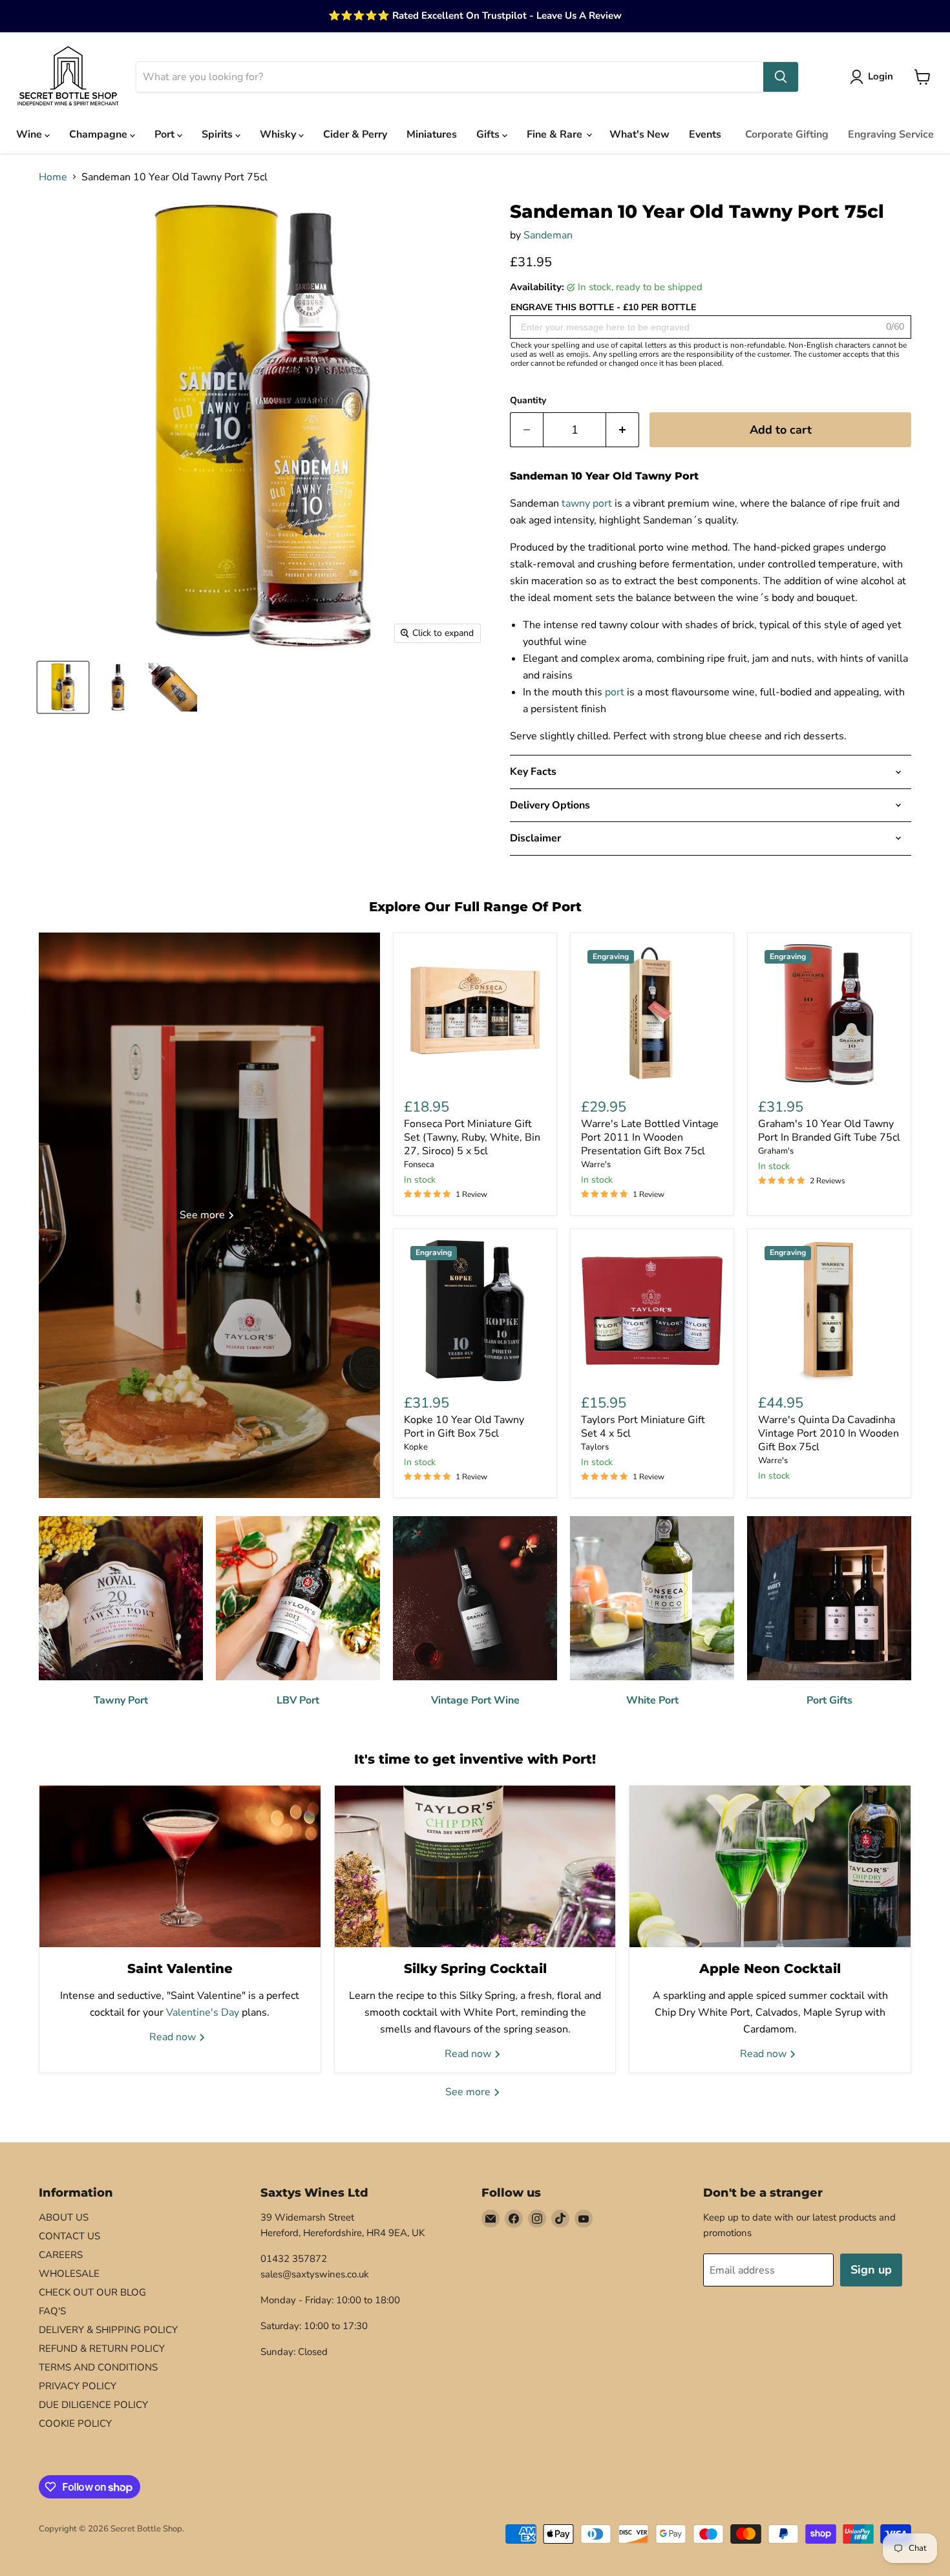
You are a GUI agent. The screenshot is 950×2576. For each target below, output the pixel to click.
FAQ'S (52, 2311)
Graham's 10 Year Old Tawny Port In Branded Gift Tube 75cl (829, 1131)
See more (469, 2092)
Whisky (279, 134)
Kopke (416, 1447)
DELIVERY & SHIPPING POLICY (108, 2330)
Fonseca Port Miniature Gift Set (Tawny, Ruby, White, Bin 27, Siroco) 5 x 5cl (472, 1137)
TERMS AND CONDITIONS (98, 2367)
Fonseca (419, 1165)
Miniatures (432, 134)
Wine (30, 134)
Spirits (218, 134)
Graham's (776, 1151)
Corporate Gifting (787, 134)
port (615, 692)
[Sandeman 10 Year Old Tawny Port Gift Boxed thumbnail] (63, 687)
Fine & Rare (556, 134)
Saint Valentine (180, 1969)
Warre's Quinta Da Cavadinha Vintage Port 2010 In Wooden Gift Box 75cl (829, 1433)
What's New (639, 134)
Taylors (595, 1447)
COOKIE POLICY (75, 2423)
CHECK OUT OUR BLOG (92, 2292)
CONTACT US (69, 2236)
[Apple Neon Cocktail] (770, 1866)
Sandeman (548, 235)
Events (705, 134)
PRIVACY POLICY (78, 2386)
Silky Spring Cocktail (475, 1969)
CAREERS (61, 2255)
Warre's (596, 1165)
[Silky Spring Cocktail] (475, 1866)
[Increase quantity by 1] (623, 430)
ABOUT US (64, 2217)
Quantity (528, 401)
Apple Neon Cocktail (770, 1969)
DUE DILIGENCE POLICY (93, 2405)
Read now (174, 2037)
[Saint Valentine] (180, 1866)
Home (53, 177)
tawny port (587, 503)
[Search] (781, 77)
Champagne (100, 134)
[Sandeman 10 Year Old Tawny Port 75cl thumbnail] (118, 687)
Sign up (871, 2270)
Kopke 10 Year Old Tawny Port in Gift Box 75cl (464, 1427)
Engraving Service (891, 134)
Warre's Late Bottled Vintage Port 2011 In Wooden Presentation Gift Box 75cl (650, 1137)
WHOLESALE (69, 2274)
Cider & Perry (355, 134)
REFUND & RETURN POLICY (102, 2349)
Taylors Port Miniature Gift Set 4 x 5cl (643, 1427)
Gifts (489, 134)
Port (166, 134)
